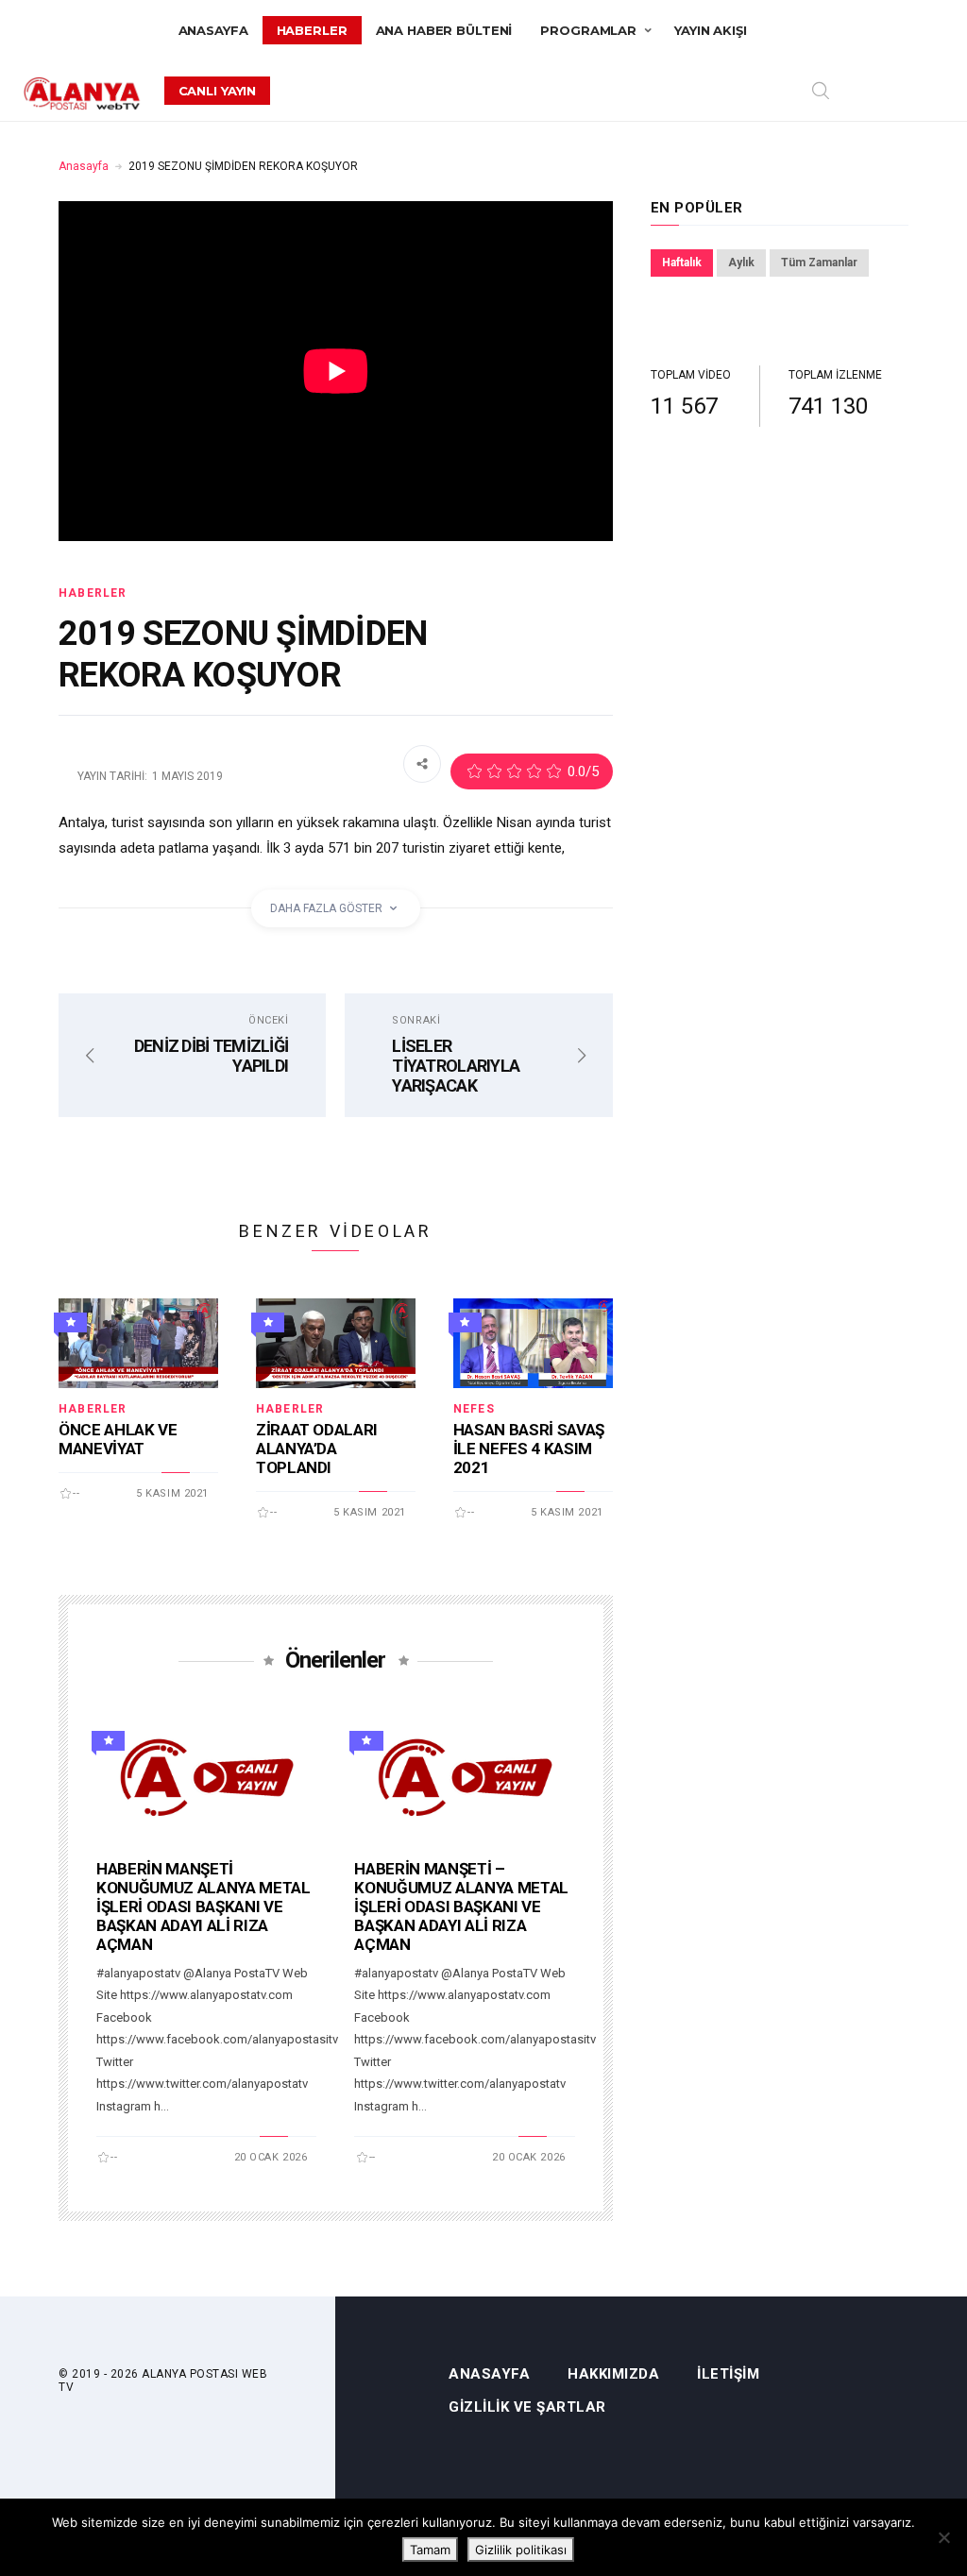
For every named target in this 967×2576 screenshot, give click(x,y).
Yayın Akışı (711, 30)
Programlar (588, 30)
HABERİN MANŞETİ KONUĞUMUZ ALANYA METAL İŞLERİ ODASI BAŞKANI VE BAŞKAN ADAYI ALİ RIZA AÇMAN (204, 1907)
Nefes (474, 1409)
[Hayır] (943, 2537)
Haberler (312, 30)
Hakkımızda (613, 2374)
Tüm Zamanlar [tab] (819, 263)
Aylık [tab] (741, 263)
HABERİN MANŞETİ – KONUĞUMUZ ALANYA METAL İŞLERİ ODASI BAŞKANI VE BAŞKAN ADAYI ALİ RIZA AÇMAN (461, 1907)
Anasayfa (213, 30)
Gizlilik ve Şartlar (527, 2407)
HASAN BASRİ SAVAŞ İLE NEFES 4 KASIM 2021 (529, 1449)
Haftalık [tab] (682, 263)
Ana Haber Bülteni (444, 30)
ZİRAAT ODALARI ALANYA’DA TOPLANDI (317, 1449)
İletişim (728, 2374)
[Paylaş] (422, 763)
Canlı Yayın (218, 91)
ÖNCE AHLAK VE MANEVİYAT (118, 1439)
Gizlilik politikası (521, 2550)
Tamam (430, 2550)
